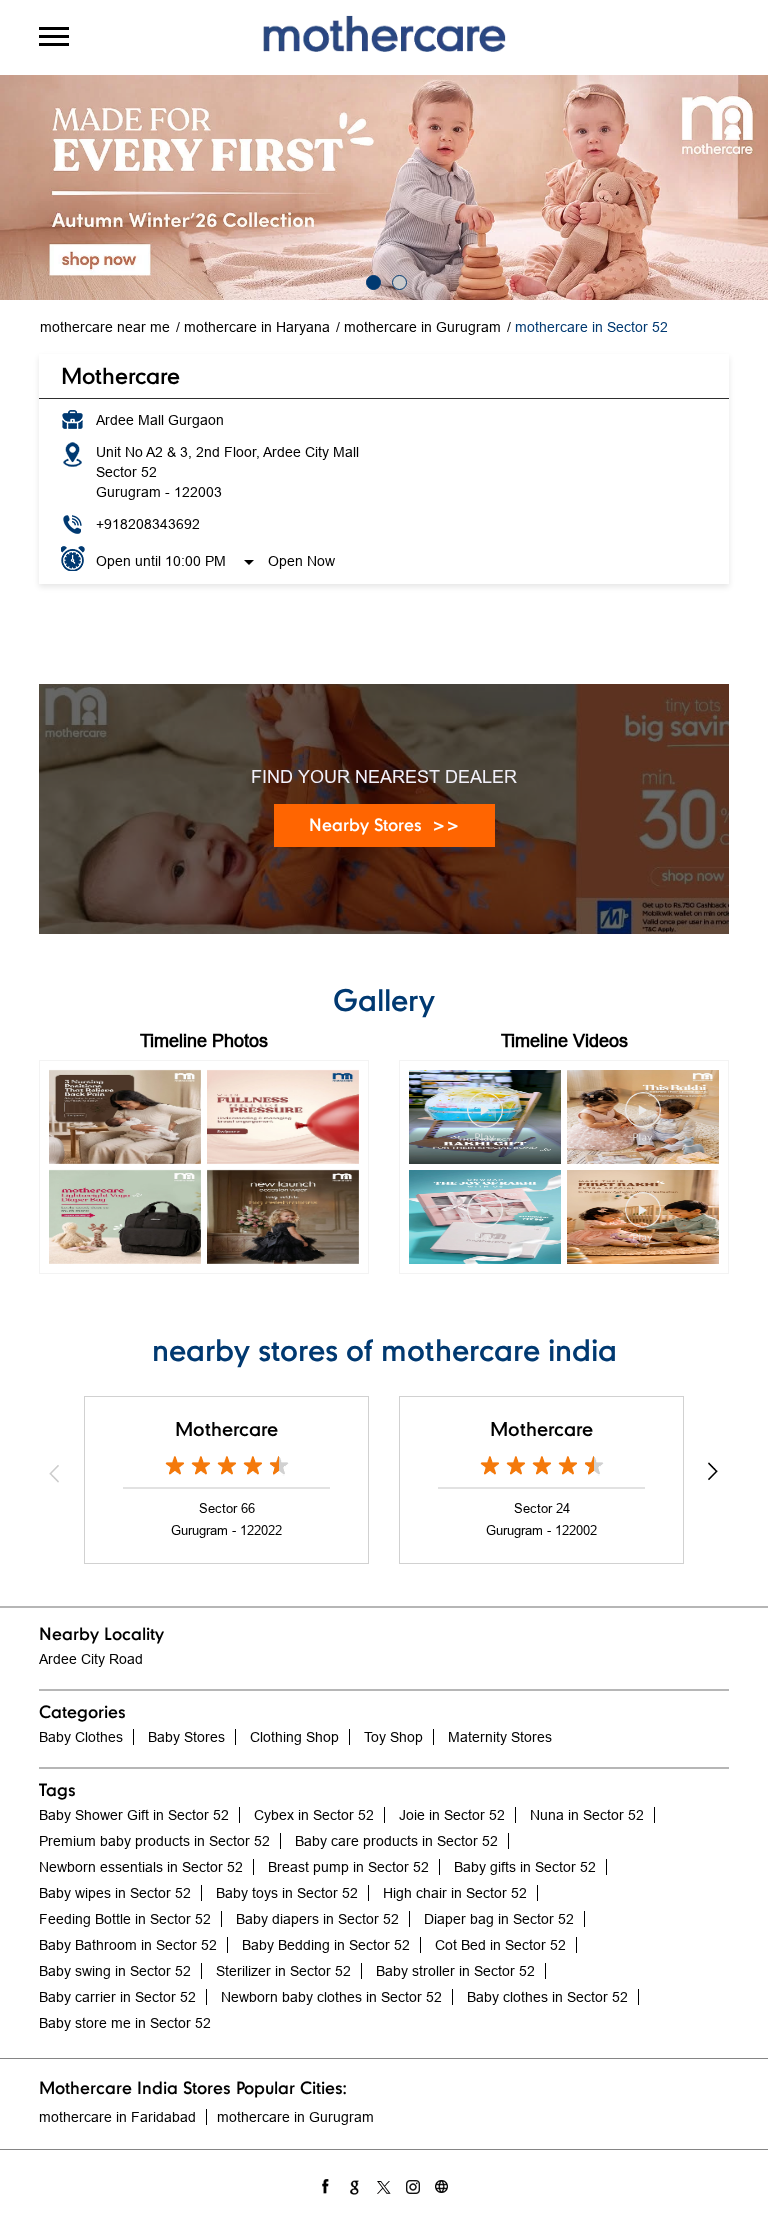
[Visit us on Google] (355, 2184)
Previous (55, 1473)
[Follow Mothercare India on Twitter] (384, 2184)
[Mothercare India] (384, 33)
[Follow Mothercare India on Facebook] (326, 2184)
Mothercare (226, 1428)
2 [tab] (397, 280)
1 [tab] (371, 280)
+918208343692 (148, 524)
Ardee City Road (91, 1659)
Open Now (301, 561)
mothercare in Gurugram (295, 2117)
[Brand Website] (442, 2184)
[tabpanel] (384, 187)
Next (713, 1473)
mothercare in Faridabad (117, 2117)
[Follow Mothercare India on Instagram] (413, 2184)
